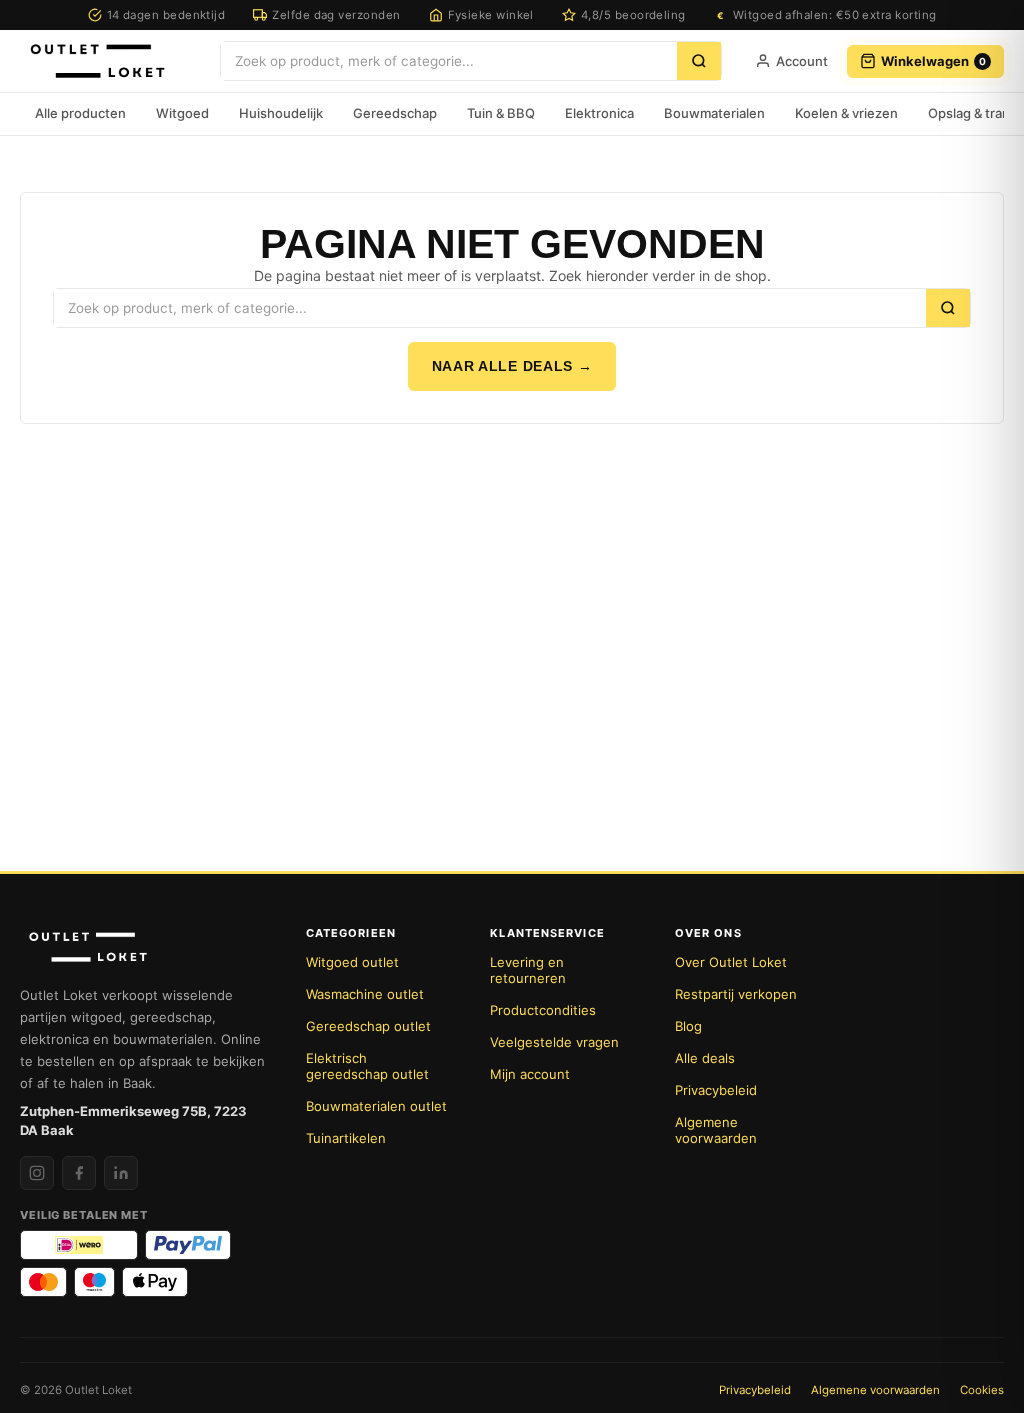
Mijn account (530, 1074)
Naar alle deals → (512, 366)
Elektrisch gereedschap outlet (367, 1066)
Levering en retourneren (528, 970)
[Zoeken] (699, 61)
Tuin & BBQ (501, 113)
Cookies (982, 1390)
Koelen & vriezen (846, 113)
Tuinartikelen (346, 1138)
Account (802, 61)
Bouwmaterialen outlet (376, 1106)
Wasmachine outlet (365, 994)
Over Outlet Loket (731, 962)
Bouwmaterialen (714, 113)
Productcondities (543, 1010)
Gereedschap (395, 113)
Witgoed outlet (352, 962)
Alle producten (80, 113)
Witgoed (182, 113)
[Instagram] (37, 1173)
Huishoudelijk (281, 113)
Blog (688, 1026)
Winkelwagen (933, 61)
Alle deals (705, 1058)
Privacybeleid (716, 1090)
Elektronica (599, 113)
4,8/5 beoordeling (633, 15)
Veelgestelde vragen (554, 1042)
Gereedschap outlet (368, 1026)
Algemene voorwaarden (716, 1130)
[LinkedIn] (121, 1173)
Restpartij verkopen (736, 994)
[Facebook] (79, 1173)
